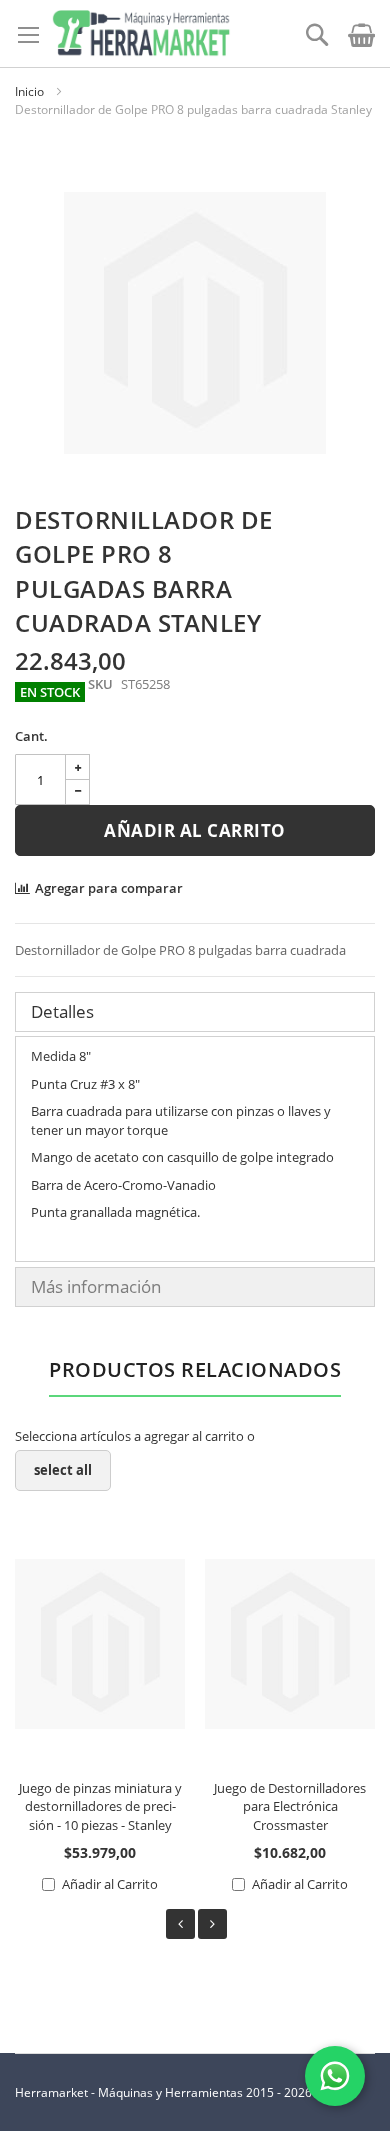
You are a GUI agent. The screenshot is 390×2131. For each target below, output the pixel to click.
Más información (96, 1286)
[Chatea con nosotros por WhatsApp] (335, 2076)
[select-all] (63, 1470)
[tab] (195, 1012)
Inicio (29, 91)
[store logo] (141, 33)
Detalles (62, 1011)
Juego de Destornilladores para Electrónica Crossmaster (290, 1806)
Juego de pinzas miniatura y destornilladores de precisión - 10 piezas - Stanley (100, 1806)
